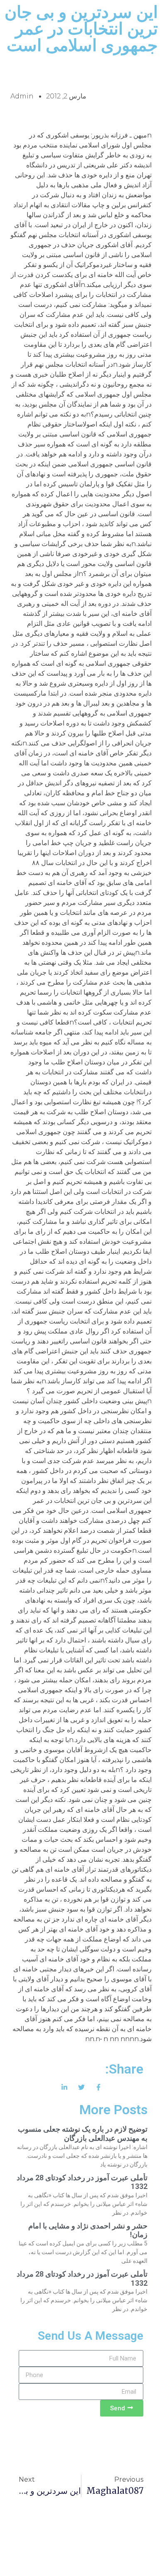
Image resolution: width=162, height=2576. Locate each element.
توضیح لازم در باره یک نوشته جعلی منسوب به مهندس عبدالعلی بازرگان (83, 2134)
